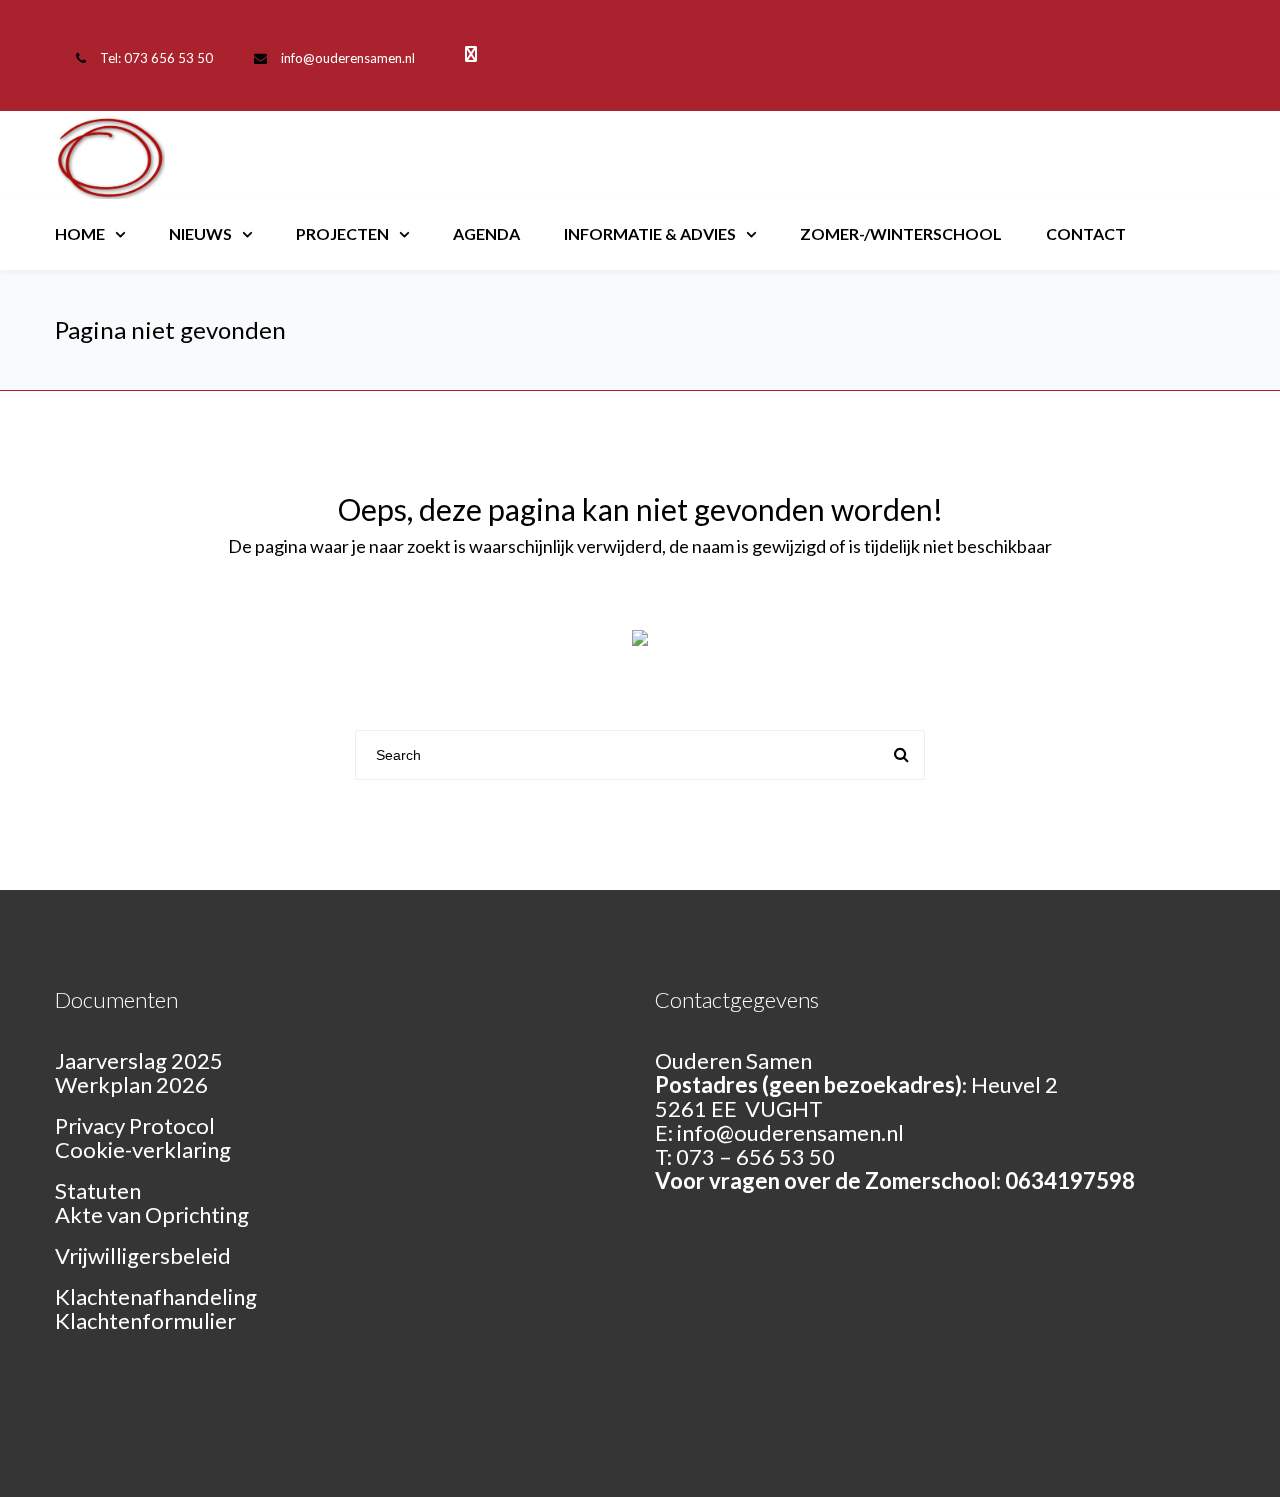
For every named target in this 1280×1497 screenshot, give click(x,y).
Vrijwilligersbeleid (143, 1255)
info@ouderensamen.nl (348, 58)
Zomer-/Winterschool (901, 233)
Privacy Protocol (135, 1125)
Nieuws (200, 233)
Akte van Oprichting (152, 1214)
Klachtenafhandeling (156, 1296)
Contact (1086, 233)
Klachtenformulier (145, 1320)
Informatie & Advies (650, 233)
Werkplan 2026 (131, 1084)
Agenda (486, 233)
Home (80, 233)
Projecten (342, 233)
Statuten (98, 1190)
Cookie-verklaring (143, 1149)
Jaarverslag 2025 (139, 1060)
